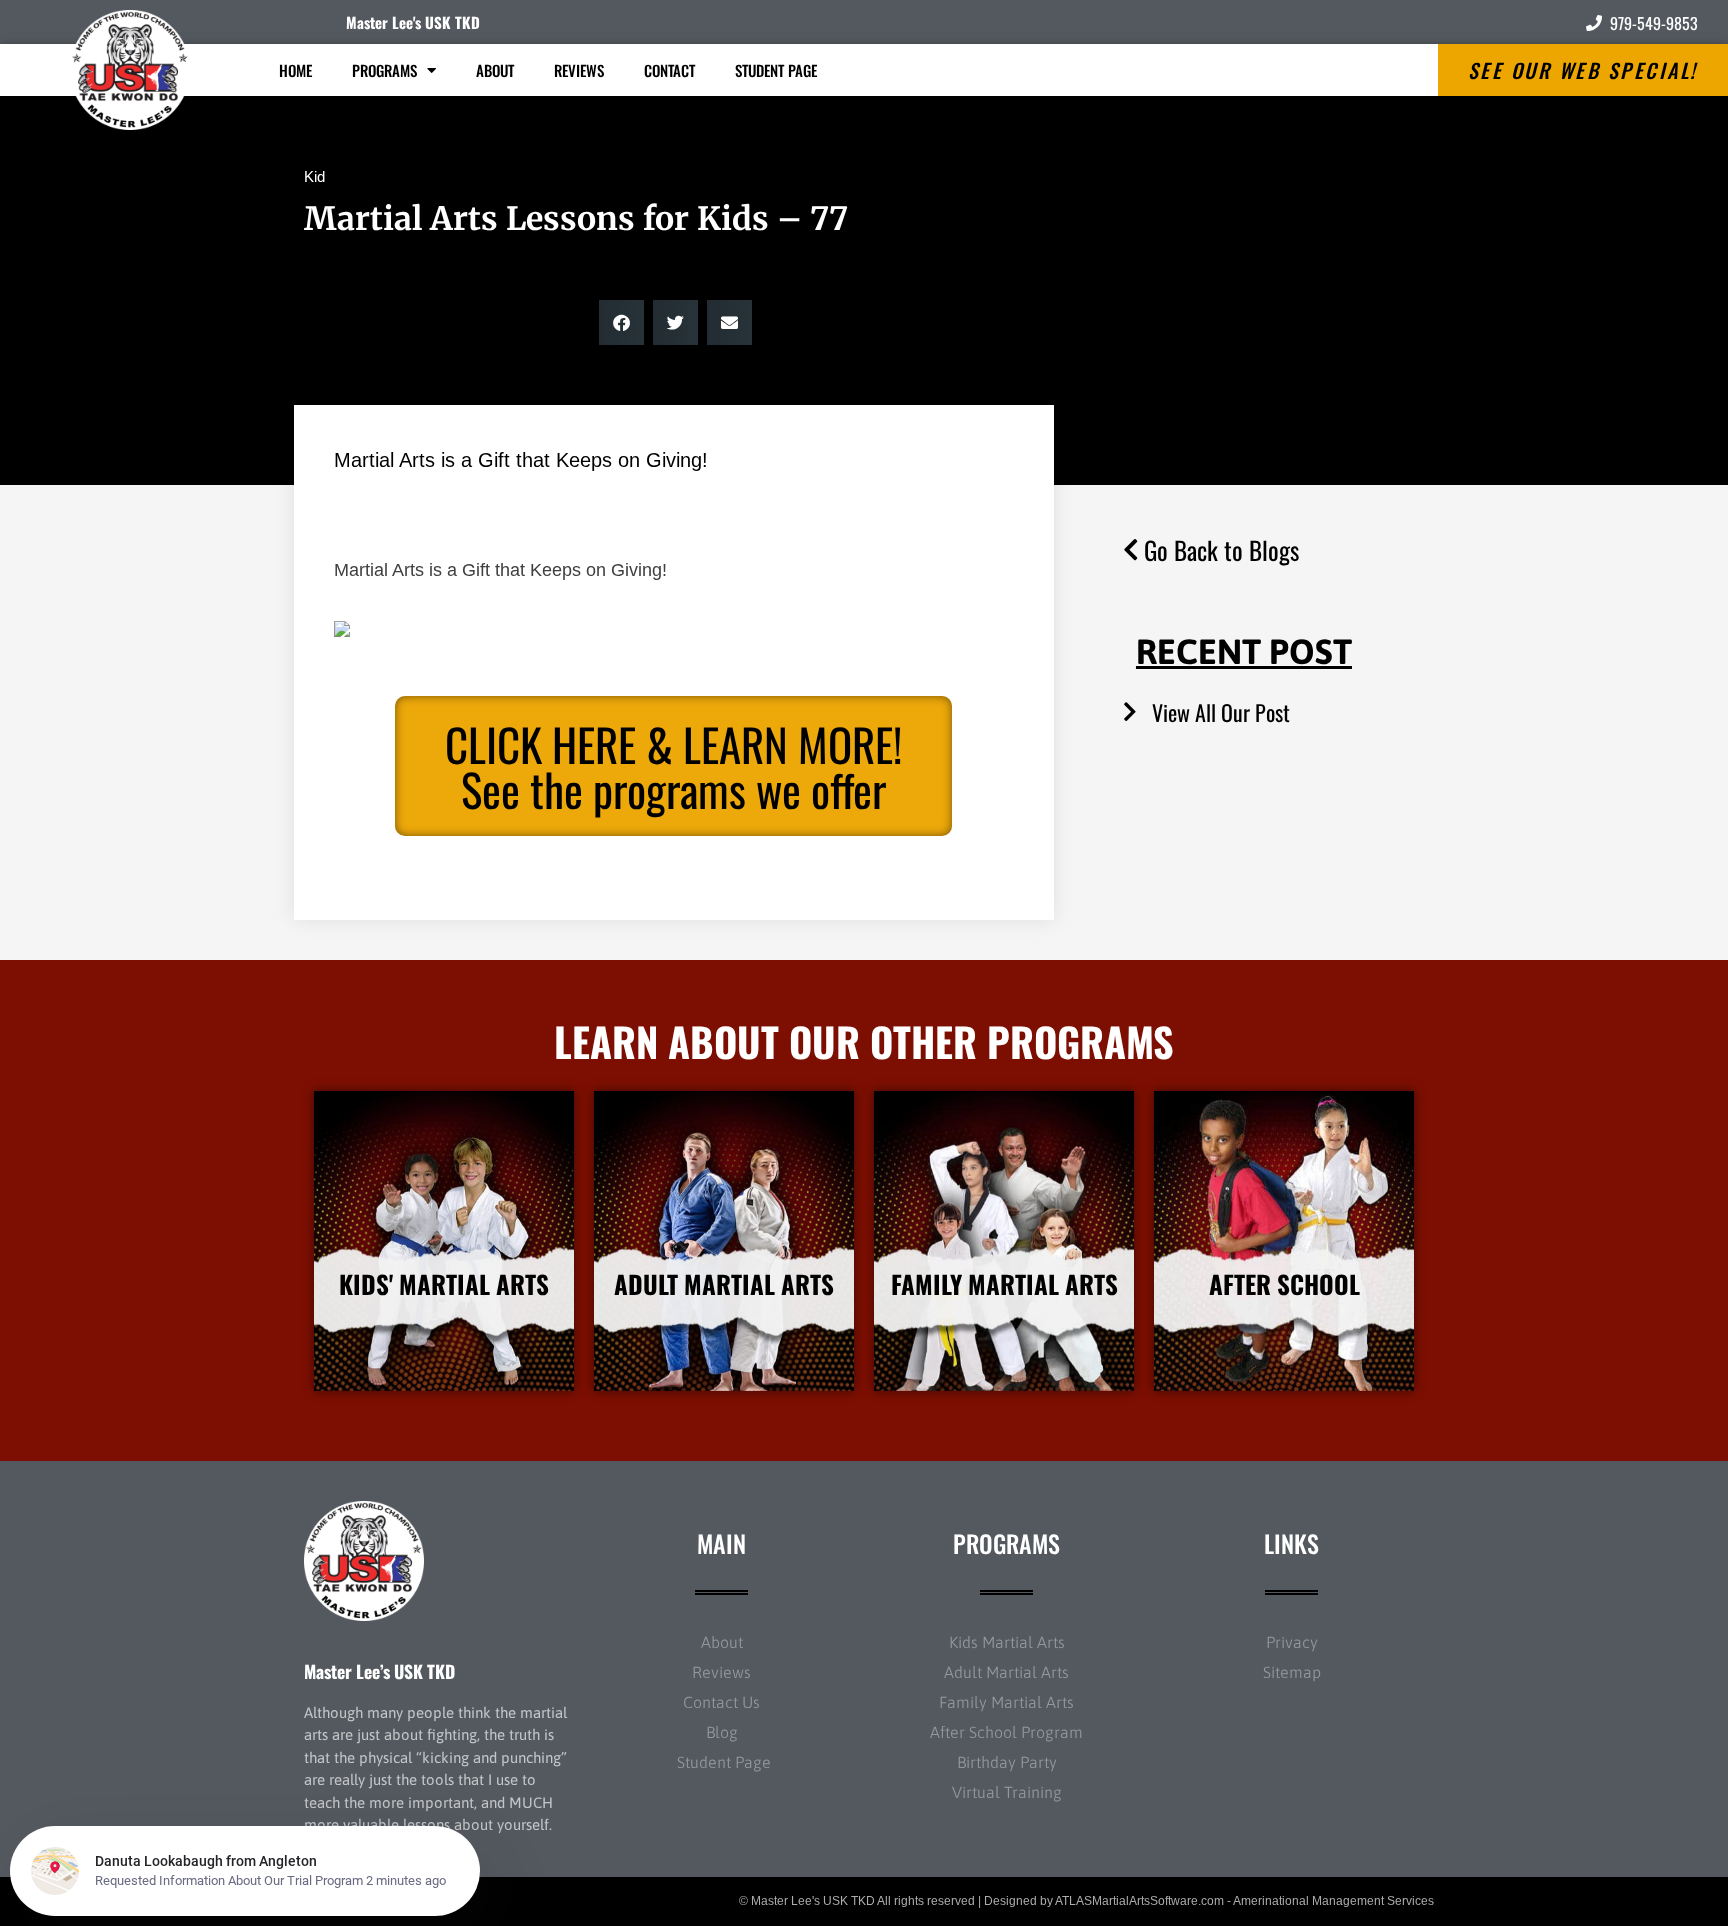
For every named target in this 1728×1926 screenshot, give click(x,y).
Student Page (776, 70)
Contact (669, 70)
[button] (621, 322)
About (495, 70)
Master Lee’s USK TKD (379, 1671)
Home (295, 70)
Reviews (579, 70)
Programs (384, 70)
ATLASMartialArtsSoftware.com (1139, 1901)
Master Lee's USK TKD (413, 22)
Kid (314, 176)
